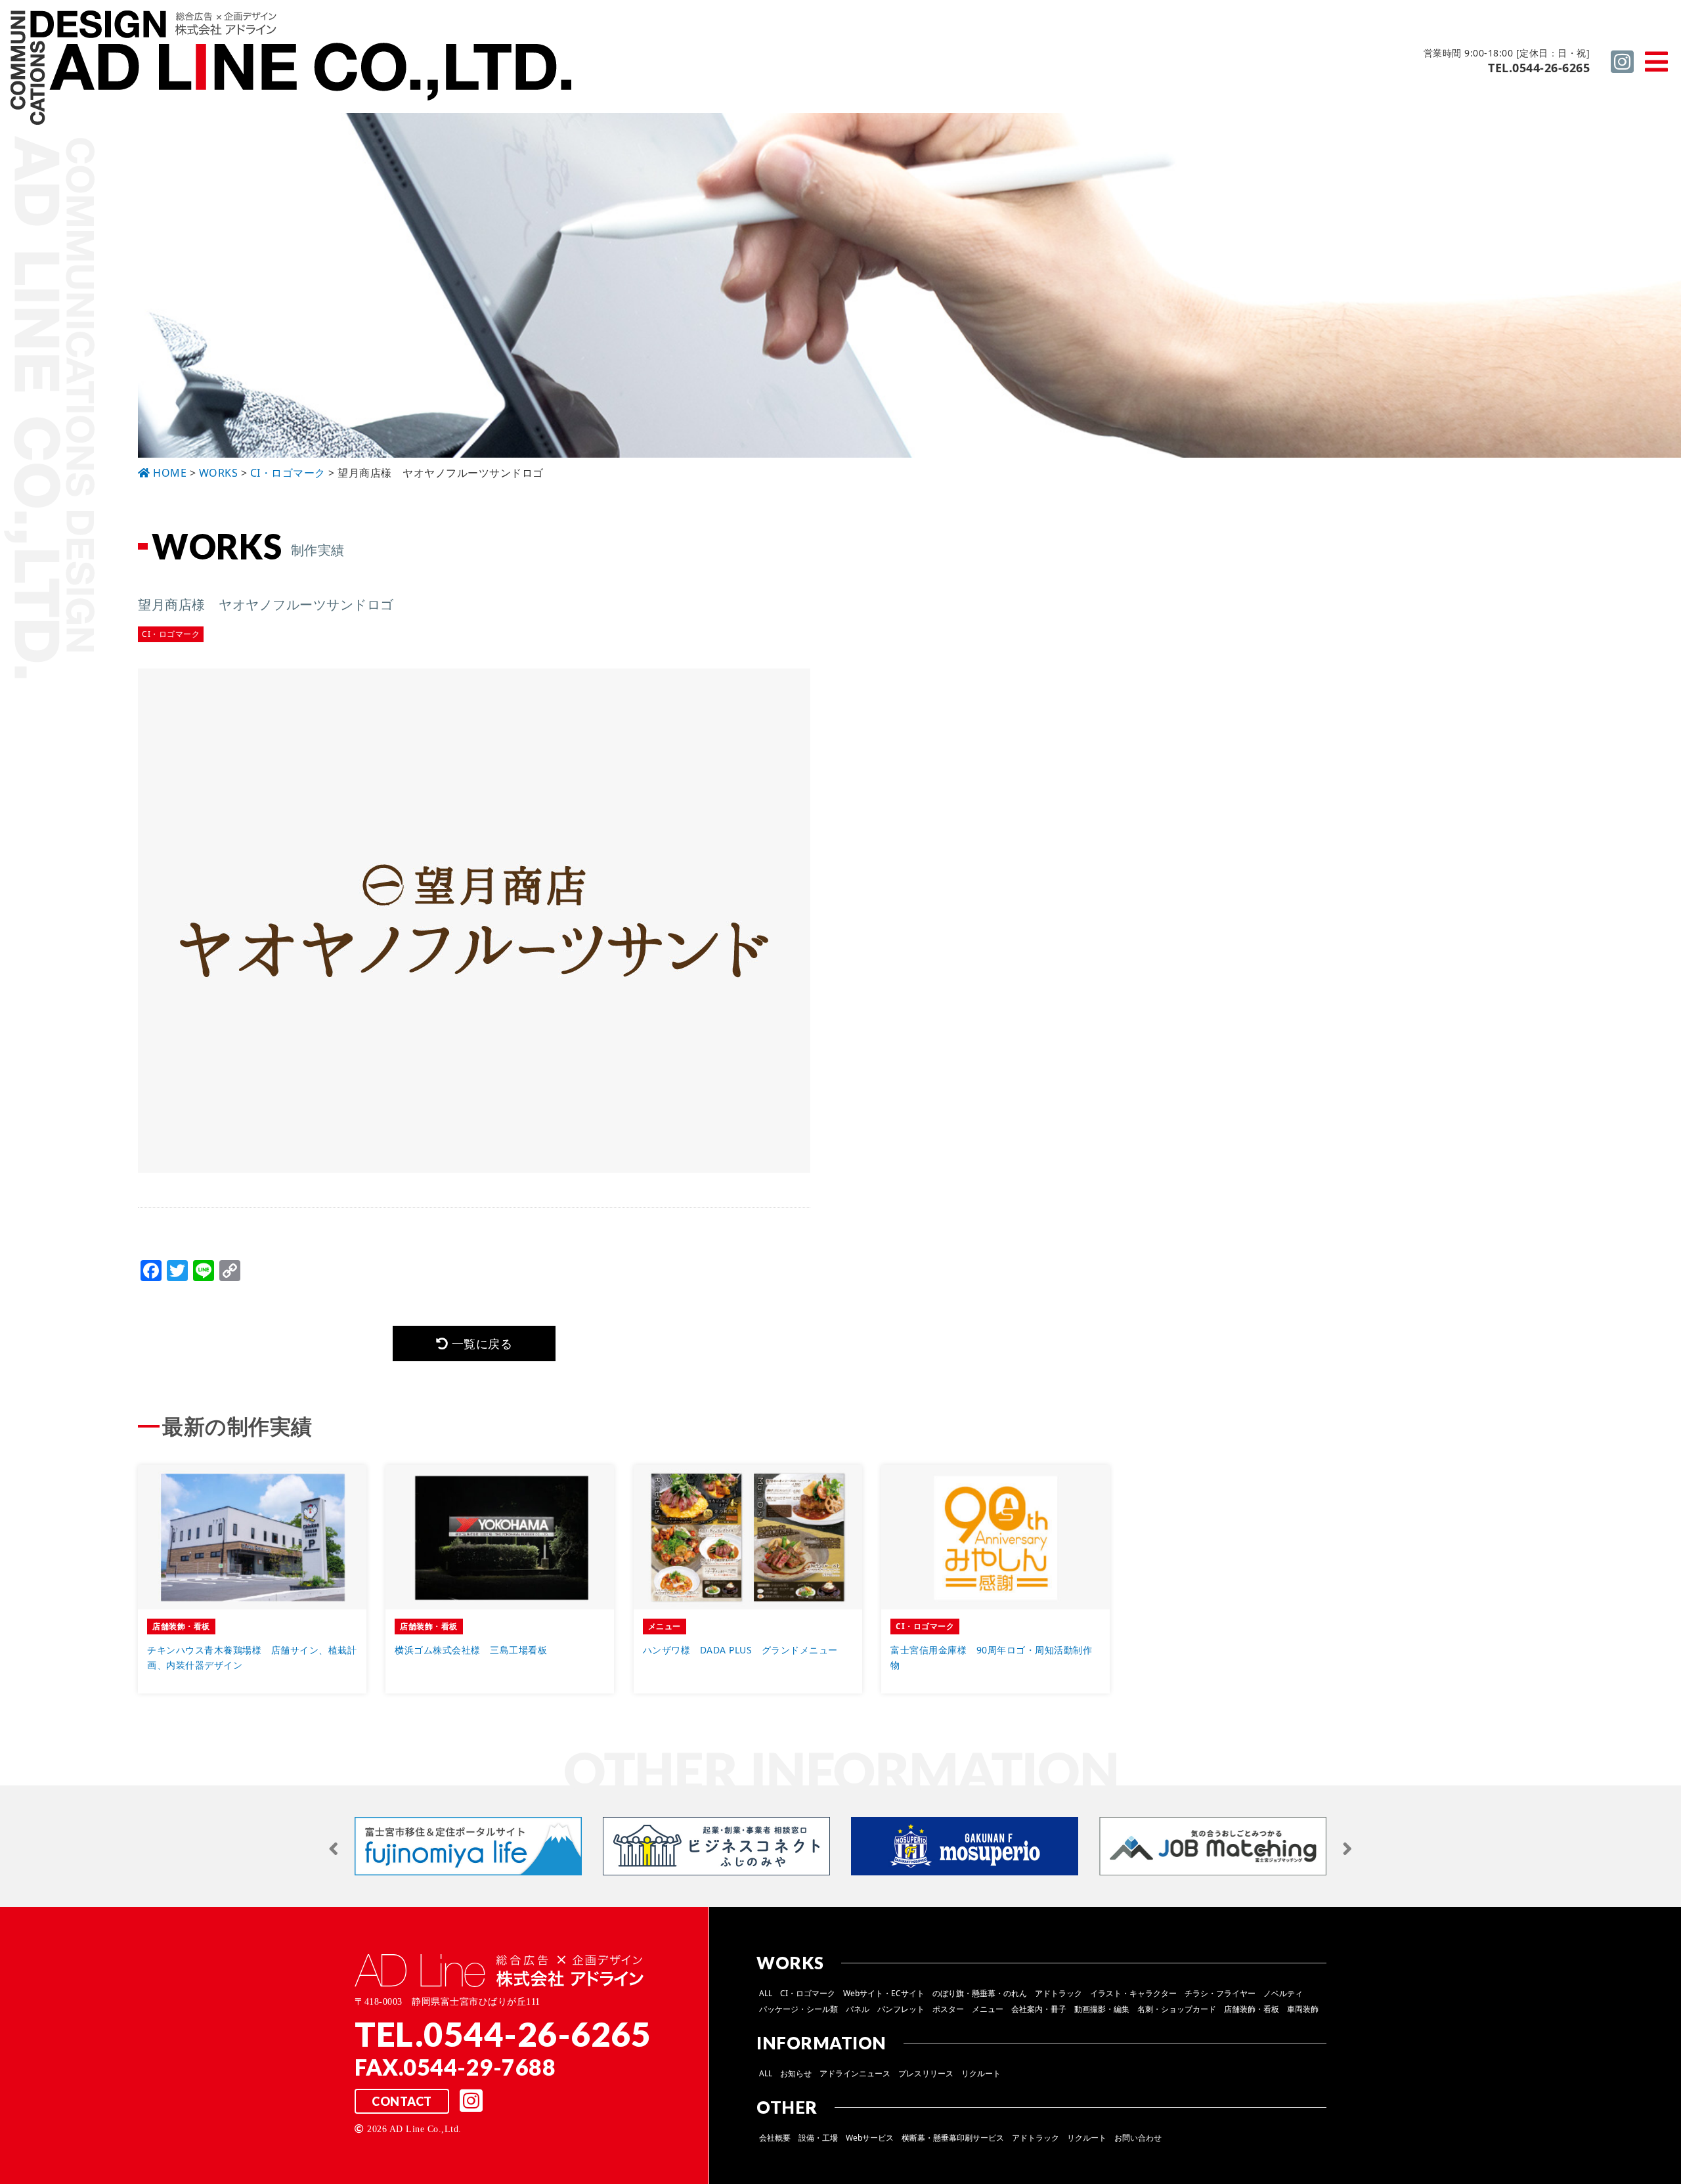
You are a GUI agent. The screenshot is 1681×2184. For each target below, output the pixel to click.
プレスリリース (926, 2073)
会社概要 (775, 2138)
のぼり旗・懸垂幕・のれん (980, 1993)
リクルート (981, 2073)
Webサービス (870, 2138)
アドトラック (1059, 1993)
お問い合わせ (1138, 2138)
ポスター (948, 2009)
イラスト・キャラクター (1133, 1993)
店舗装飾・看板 (1252, 2009)
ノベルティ (1283, 1993)
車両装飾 (1303, 2009)
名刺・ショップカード (1177, 2009)
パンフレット (901, 2009)
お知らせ (796, 2073)
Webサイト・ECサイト (884, 1993)
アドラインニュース (855, 2073)
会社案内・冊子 (1039, 2009)
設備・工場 (818, 2138)
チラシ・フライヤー (1220, 1993)
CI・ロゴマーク (808, 1993)
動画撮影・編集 (1102, 2009)
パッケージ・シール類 (798, 2009)
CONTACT (402, 2101)
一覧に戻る (480, 1343)
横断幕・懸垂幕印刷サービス (953, 2138)
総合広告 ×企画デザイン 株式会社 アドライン (293, 70)
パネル (858, 2009)
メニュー (988, 2009)
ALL (766, 1993)
